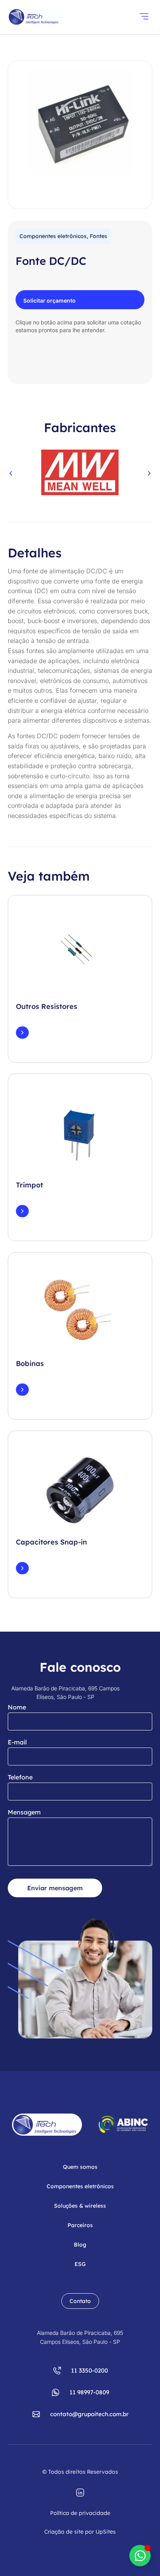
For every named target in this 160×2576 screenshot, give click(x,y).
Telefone (20, 1777)
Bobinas (30, 1363)
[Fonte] (80, 122)
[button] (144, 17)
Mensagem (24, 1812)
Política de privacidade (80, 2513)
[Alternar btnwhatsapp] (140, 2556)
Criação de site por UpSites (80, 2532)
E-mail (17, 1742)
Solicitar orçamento (50, 300)
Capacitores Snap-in (51, 1542)
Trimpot (30, 1185)
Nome (17, 1707)
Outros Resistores (47, 1006)
